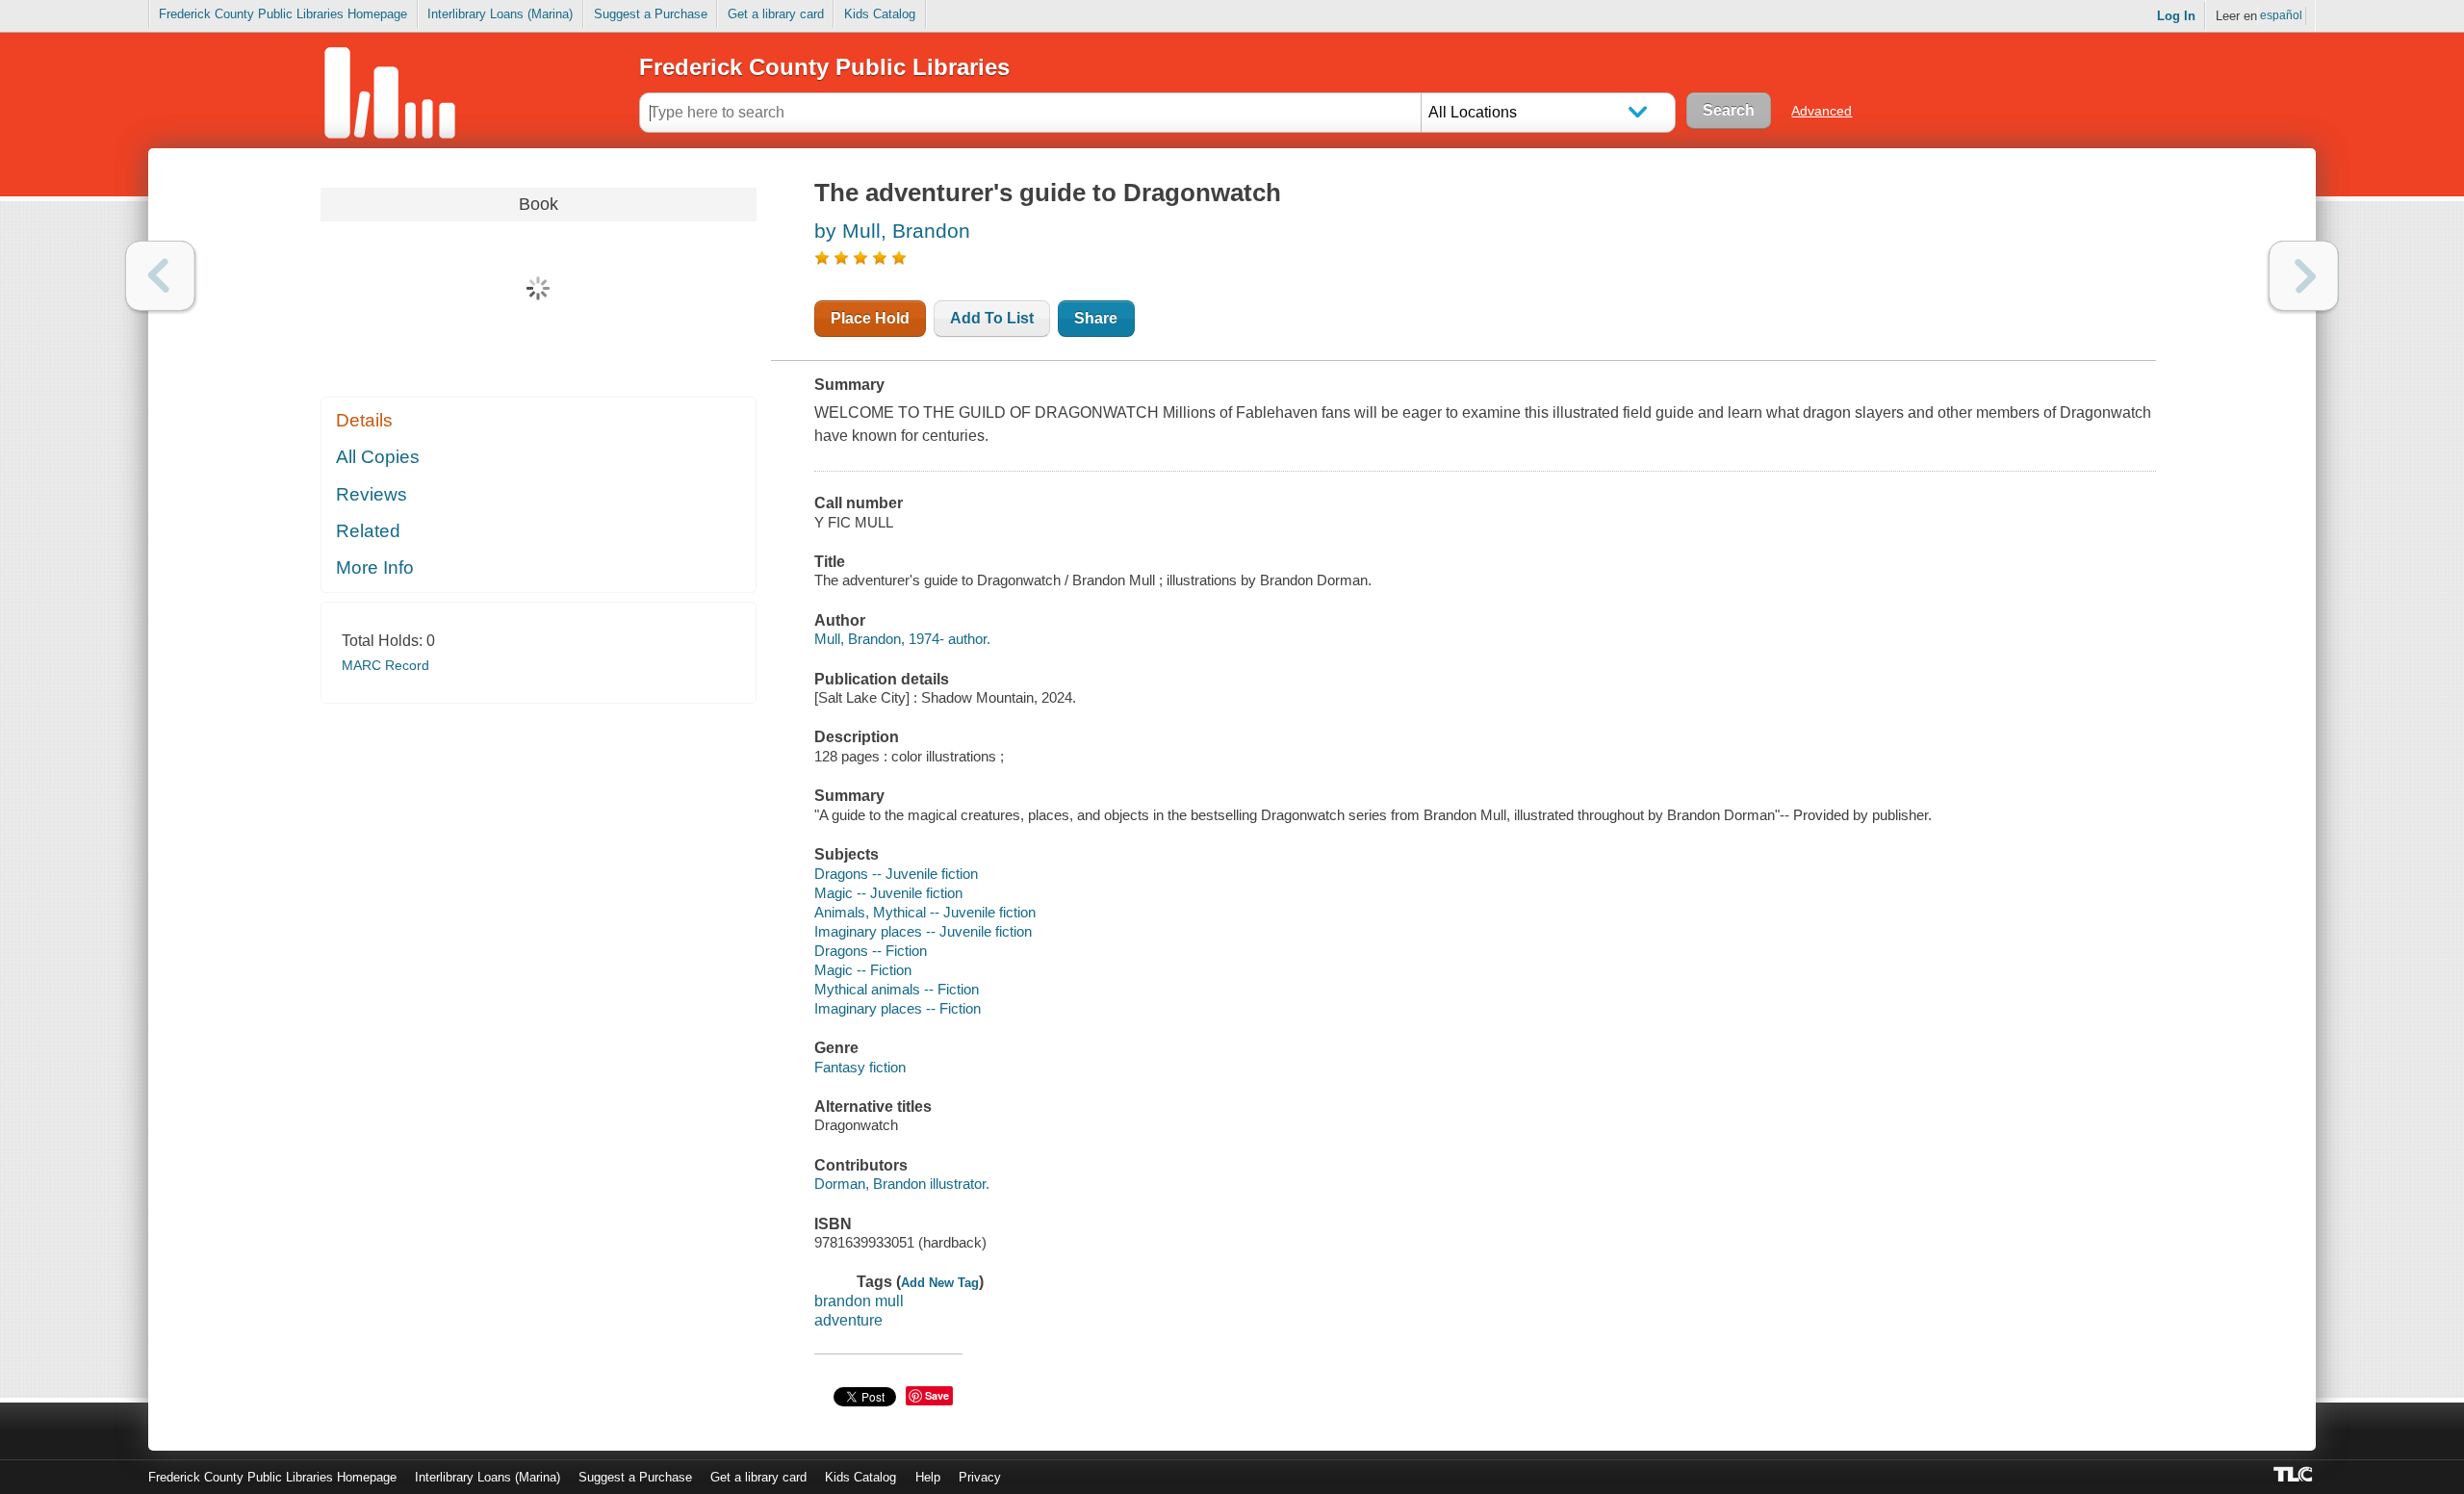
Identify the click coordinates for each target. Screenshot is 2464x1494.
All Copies (378, 457)
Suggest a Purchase (651, 14)
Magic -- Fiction (863, 970)
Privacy (980, 1477)
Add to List (992, 318)
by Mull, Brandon (892, 231)
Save (937, 1395)
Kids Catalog (880, 14)
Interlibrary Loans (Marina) (500, 14)
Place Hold (870, 318)
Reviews (372, 494)
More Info (375, 567)
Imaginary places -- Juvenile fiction (923, 931)
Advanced (1822, 111)
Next (2304, 276)
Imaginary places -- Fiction (898, 1008)
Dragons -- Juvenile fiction (896, 874)
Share (1096, 318)
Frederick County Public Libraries (824, 67)
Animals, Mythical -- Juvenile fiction (925, 912)
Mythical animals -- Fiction (897, 989)
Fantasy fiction (860, 1067)
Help (928, 1477)
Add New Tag (940, 1283)
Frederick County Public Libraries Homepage (283, 14)
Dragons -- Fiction (871, 951)
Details (364, 420)
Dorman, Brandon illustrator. (902, 1184)
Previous (160, 276)
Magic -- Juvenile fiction (888, 893)
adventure (848, 1320)
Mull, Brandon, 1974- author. (902, 639)
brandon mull (859, 1301)
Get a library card (776, 14)
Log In (2176, 16)
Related (368, 531)
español (2281, 15)
